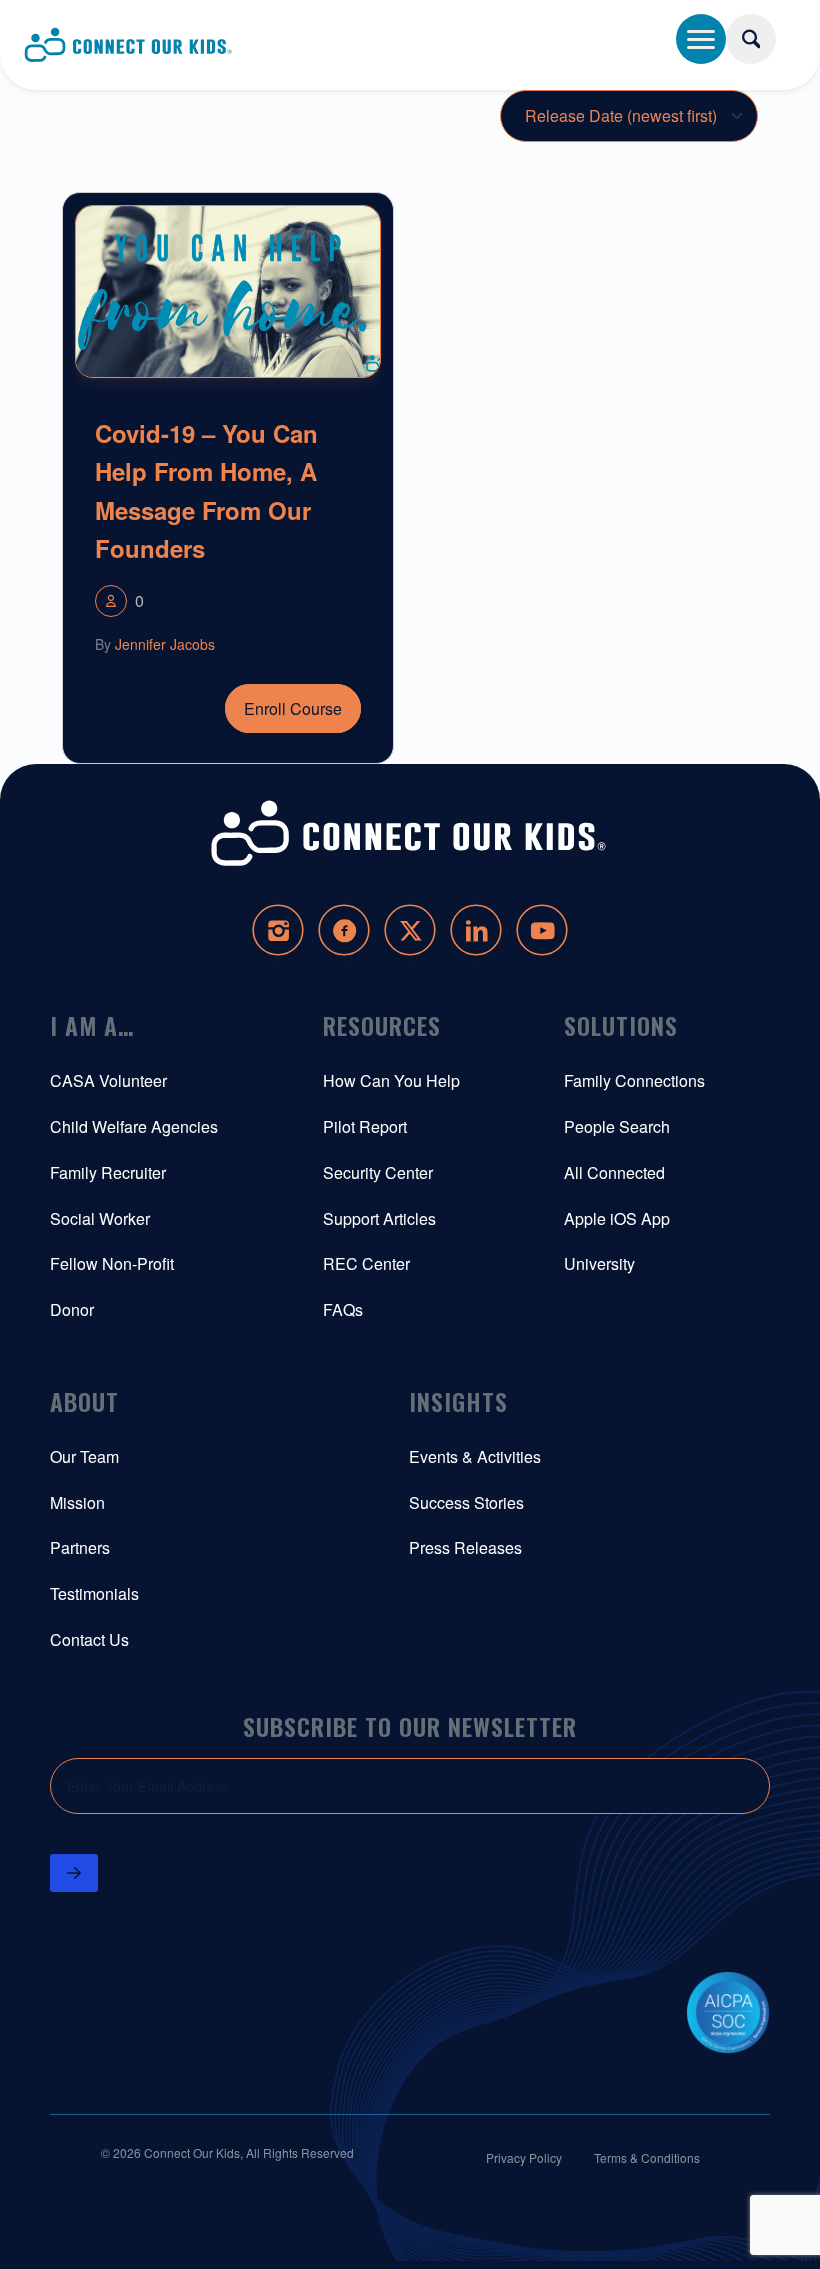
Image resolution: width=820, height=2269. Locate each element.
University (599, 1263)
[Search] (751, 39)
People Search (617, 1126)
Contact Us (89, 1639)
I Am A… (92, 1025)
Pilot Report (365, 1126)
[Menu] (701, 39)
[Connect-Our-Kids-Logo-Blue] (129, 45)
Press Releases (465, 1547)
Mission (77, 1502)
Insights (458, 1401)
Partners (80, 1547)
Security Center (378, 1172)
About (84, 1401)
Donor (72, 1309)
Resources (382, 1025)
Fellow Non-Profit (112, 1263)
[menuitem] (771, 32)
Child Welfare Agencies (134, 1126)
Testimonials (94, 1593)
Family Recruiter (108, 1172)
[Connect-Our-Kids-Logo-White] (410, 833)
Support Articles (379, 1218)
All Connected (614, 1172)
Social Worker (100, 1218)
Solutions (621, 1025)
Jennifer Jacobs (165, 644)
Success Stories (466, 1502)
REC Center (366, 1263)
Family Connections (634, 1080)
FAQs (343, 1309)
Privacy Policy (524, 2157)
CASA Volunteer (108, 1080)
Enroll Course (293, 708)
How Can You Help (391, 1080)
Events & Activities (475, 1456)
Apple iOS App (617, 1218)
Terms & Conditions (647, 2157)
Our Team (84, 1456)
